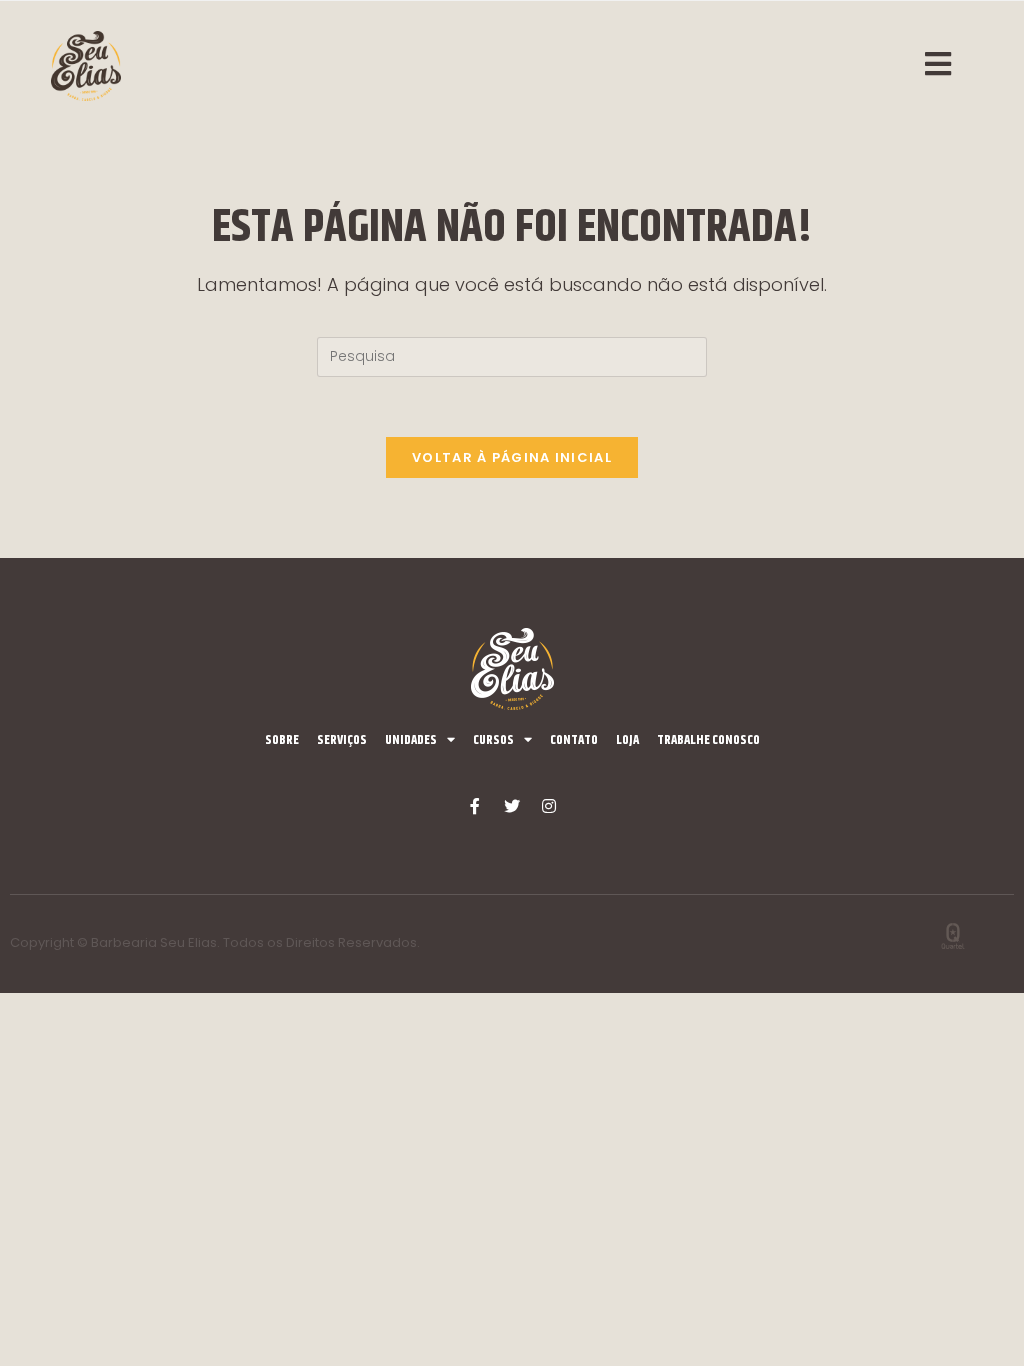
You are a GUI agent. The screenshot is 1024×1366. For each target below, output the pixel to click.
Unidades (411, 740)
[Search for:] (512, 355)
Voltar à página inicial (512, 457)
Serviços (342, 740)
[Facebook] (475, 806)
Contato (574, 740)
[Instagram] (549, 806)
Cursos (493, 740)
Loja (627, 740)
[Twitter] (512, 806)
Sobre (282, 740)
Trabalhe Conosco (708, 740)
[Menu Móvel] (949, 66)
